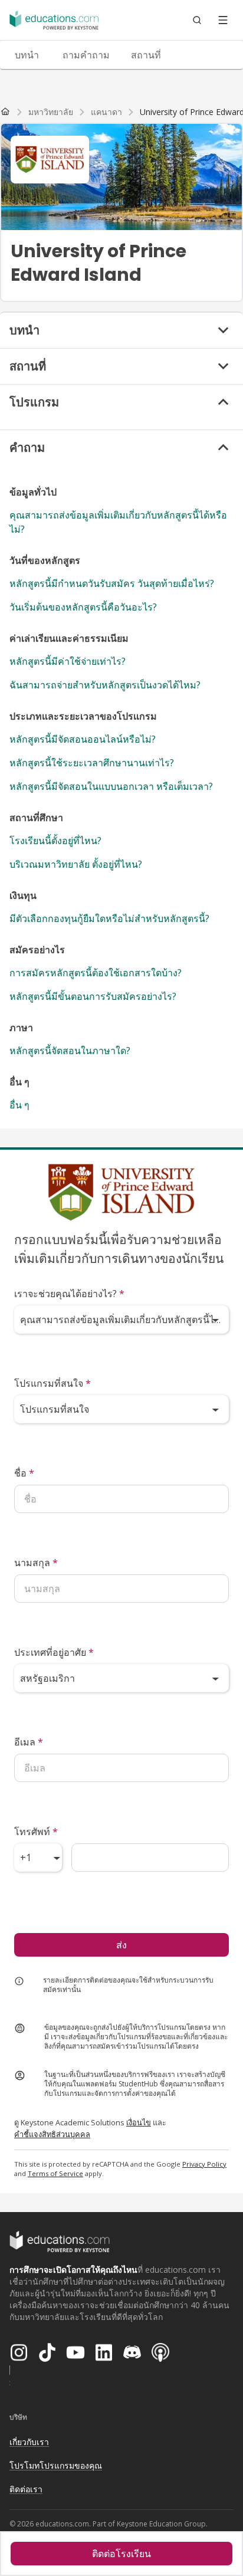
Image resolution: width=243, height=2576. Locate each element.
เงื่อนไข (139, 2122)
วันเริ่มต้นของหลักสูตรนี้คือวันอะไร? (83, 607)
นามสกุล (36, 1563)
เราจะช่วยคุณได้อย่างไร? (69, 1294)
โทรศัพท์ (36, 1832)
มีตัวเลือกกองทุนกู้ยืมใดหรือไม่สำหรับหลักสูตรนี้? (109, 918)
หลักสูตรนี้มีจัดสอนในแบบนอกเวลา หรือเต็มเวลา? (111, 786)
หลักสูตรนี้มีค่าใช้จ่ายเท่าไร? (68, 661)
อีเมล (29, 1742)
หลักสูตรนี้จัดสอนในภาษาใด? (70, 1051)
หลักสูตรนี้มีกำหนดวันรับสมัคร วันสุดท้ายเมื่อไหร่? (112, 583)
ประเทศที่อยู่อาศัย (54, 1652)
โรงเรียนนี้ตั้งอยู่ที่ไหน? (55, 841)
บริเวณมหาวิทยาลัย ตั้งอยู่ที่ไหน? (76, 864)
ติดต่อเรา (26, 2489)
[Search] (197, 20)
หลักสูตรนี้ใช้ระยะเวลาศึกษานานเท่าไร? (92, 763)
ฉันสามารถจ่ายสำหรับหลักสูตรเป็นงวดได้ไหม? (105, 685)
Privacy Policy (204, 2164)
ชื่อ (24, 1473)
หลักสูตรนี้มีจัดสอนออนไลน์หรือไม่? (83, 739)
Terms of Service (55, 2173)
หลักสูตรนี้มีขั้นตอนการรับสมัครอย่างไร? (93, 996)
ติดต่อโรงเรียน (121, 2554)
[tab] (27, 55)
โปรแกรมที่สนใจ (52, 1383)
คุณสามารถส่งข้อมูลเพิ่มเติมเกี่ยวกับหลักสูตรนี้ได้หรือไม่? (118, 522)
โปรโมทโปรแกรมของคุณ (56, 2465)
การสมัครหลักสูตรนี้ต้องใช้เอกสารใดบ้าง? (96, 973)
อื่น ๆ (19, 1105)
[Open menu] (223, 20)
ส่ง (121, 1945)
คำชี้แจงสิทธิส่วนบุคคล (52, 2134)
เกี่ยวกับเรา (29, 2442)
